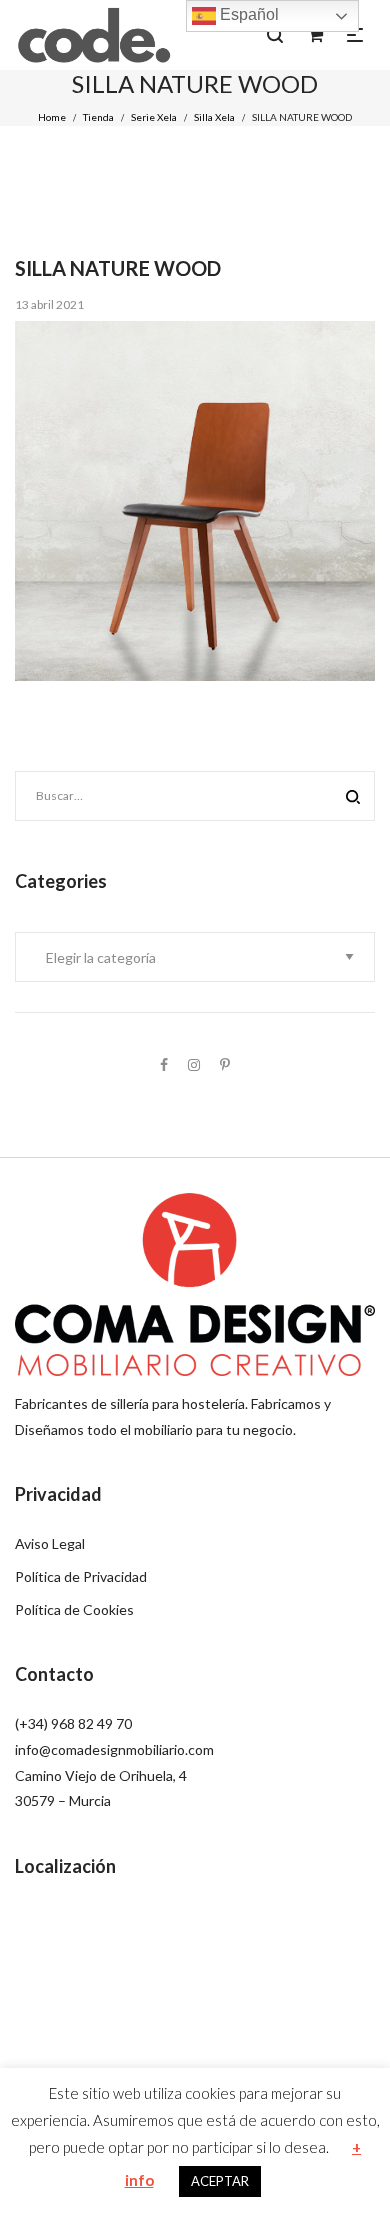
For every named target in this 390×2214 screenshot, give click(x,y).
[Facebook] (164, 1064)
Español (247, 14)
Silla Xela (214, 117)
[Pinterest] (225, 1064)
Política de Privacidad (81, 1576)
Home (52, 117)
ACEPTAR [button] (220, 2181)
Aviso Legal (50, 1543)
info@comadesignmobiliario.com (114, 1749)
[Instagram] (194, 1064)
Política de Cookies (74, 1609)
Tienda (98, 117)
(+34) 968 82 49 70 (73, 1723)
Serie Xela (154, 117)
